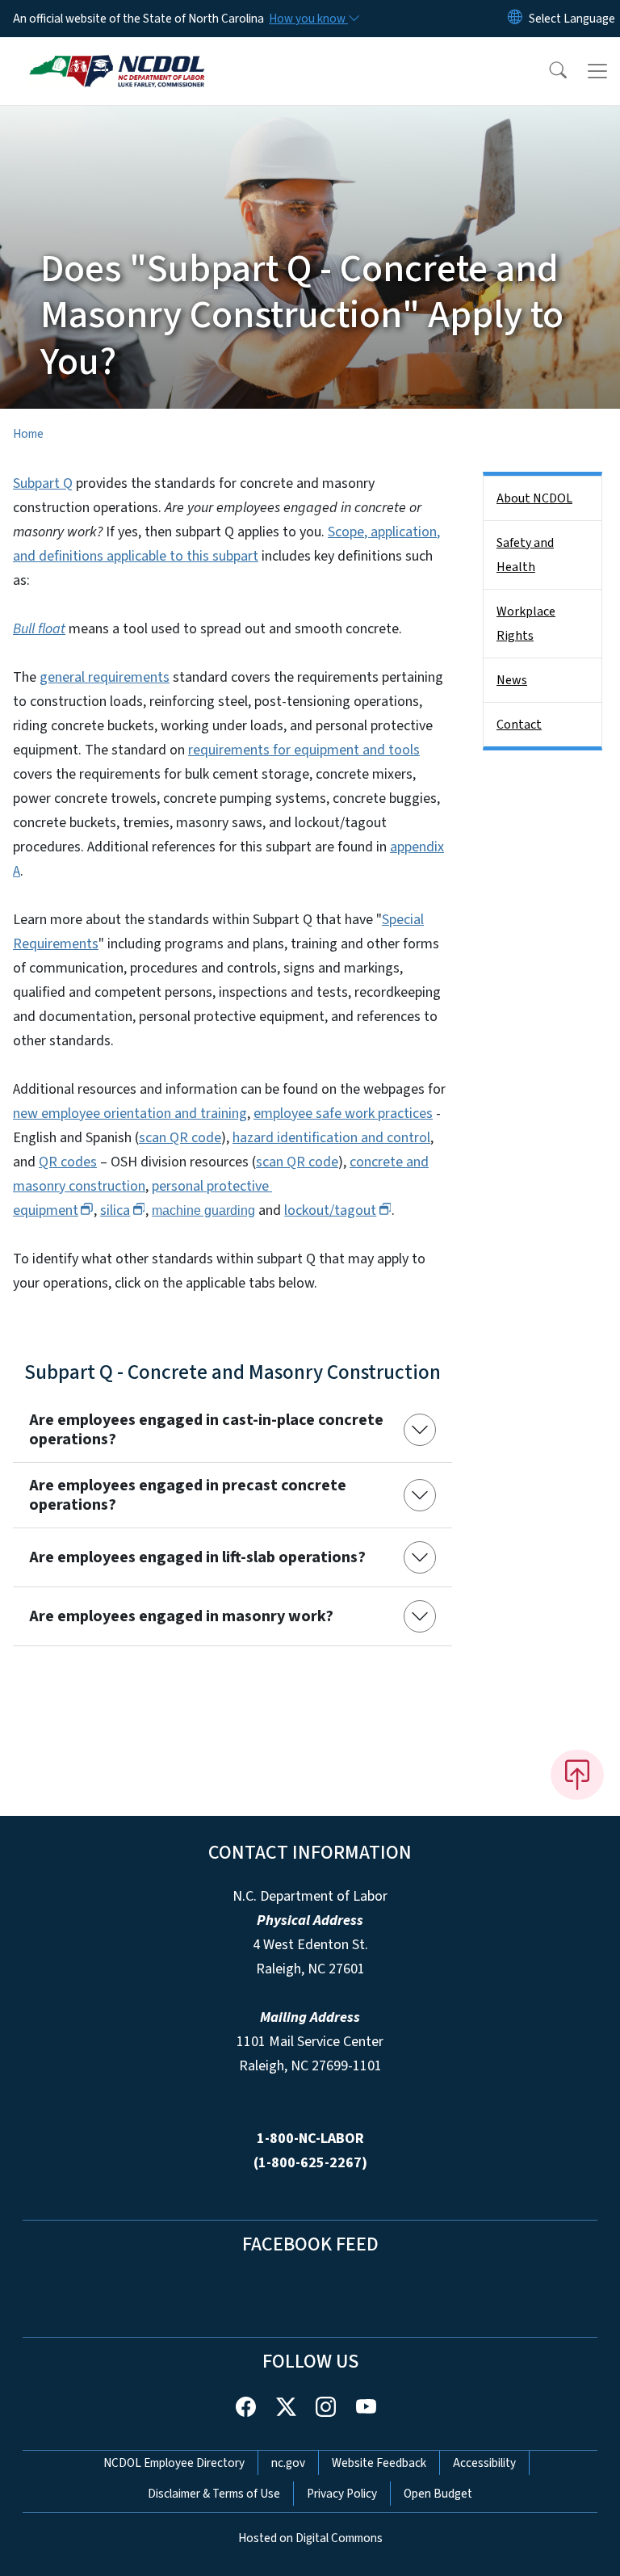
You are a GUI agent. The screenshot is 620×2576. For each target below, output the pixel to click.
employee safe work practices (343, 1114)
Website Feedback (379, 2463)
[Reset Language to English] (515, 19)
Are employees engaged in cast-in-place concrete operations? (206, 1430)
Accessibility (484, 2463)
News (512, 680)
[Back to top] (577, 1775)
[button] (547, 71)
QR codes (68, 1162)
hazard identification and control (331, 1138)
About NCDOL (534, 498)
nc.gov (288, 2463)
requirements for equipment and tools (304, 750)
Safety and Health (525, 555)
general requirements (105, 677)
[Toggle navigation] (597, 71)
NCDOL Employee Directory (174, 2463)
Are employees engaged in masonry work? (181, 1616)
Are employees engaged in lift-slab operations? (197, 1557)
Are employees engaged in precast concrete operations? (188, 1495)
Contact (519, 725)
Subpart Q (43, 483)
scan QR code (180, 1138)
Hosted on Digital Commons (310, 2538)
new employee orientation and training (130, 1114)
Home (28, 434)
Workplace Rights (526, 624)
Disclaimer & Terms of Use (214, 2494)
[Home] (117, 56)
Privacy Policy (342, 2494)
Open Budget (438, 2494)
